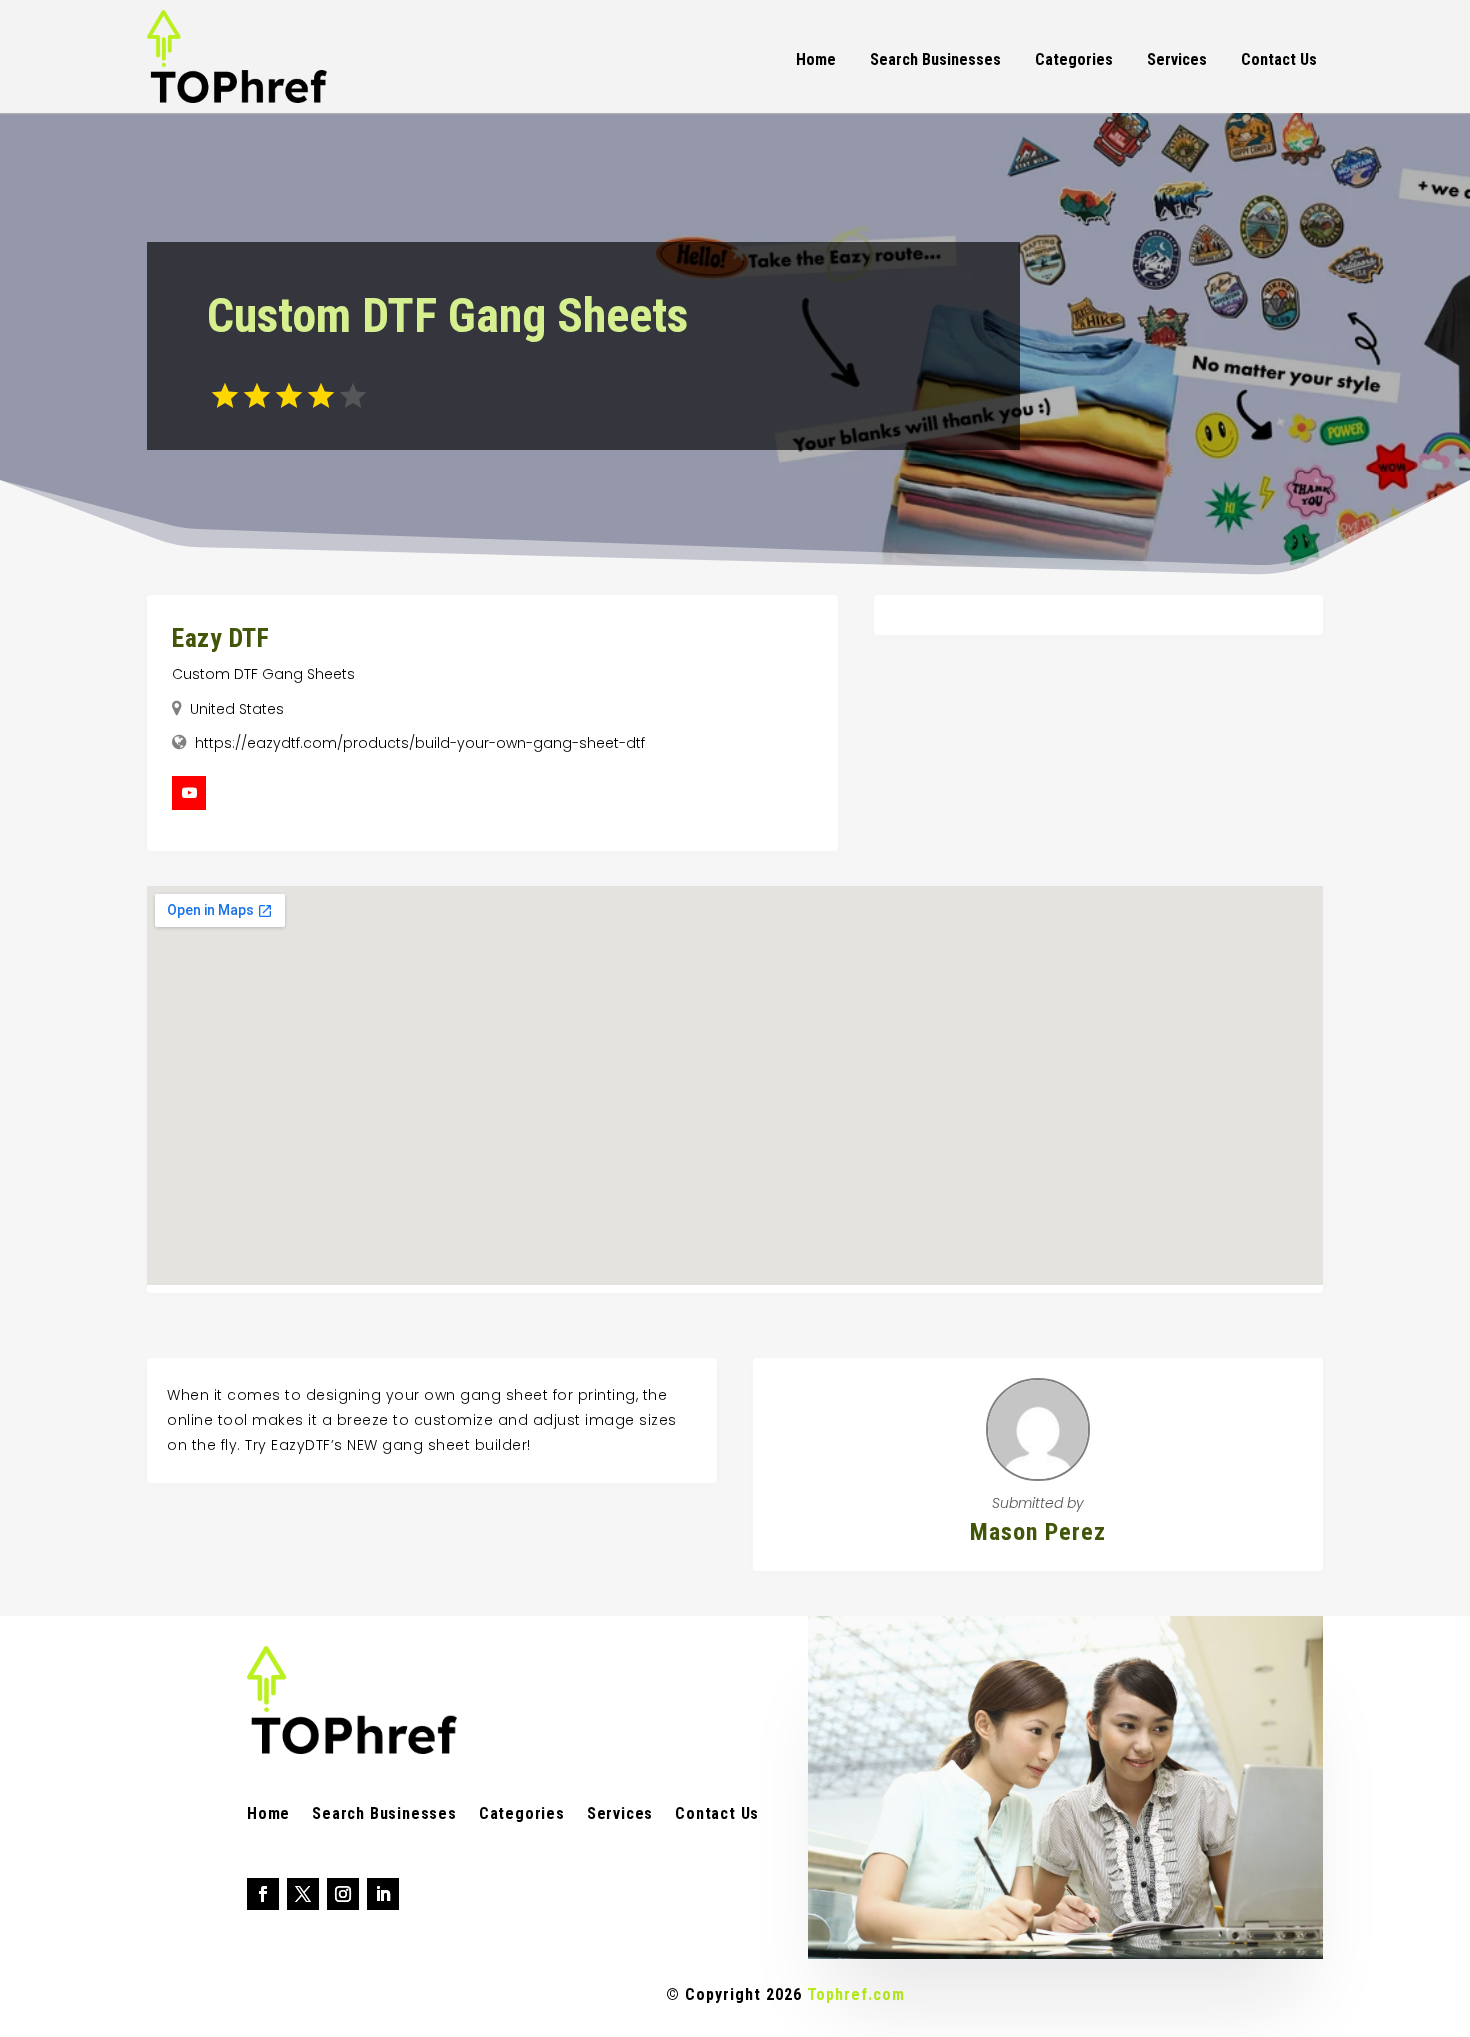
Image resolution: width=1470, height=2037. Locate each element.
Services (1177, 59)
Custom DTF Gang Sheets (263, 674)
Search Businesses (935, 59)
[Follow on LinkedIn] (383, 1894)
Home (816, 59)
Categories (1074, 59)
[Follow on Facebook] (263, 1894)
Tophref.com (856, 1994)
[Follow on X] (303, 1894)
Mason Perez (1038, 1532)
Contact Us (1279, 59)
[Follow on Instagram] (343, 1894)
